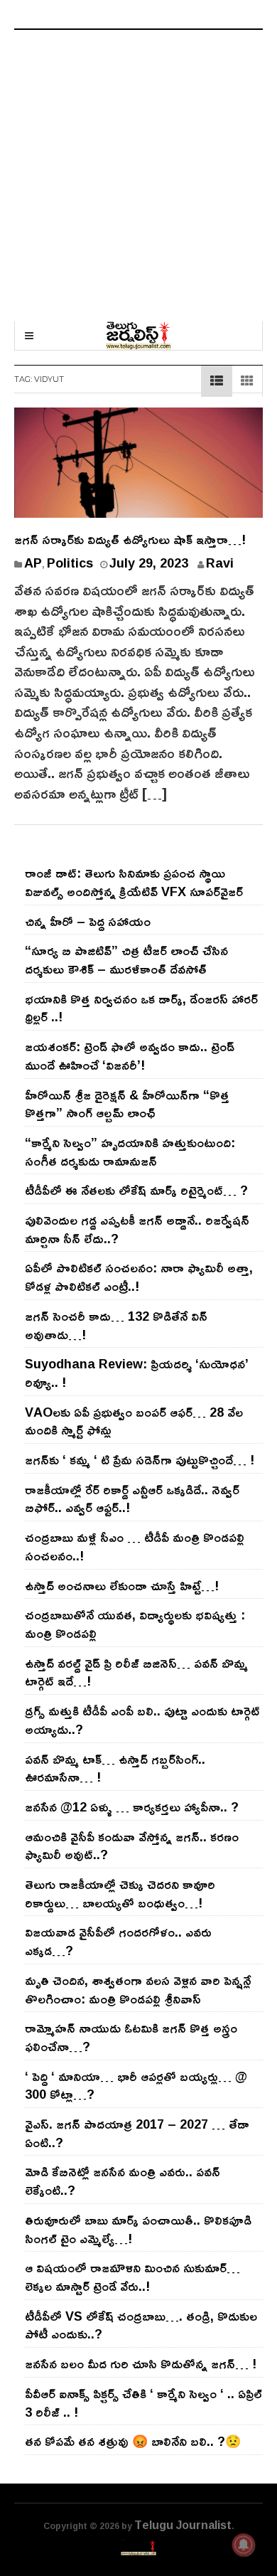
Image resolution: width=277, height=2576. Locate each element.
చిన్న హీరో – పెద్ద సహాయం (88, 921)
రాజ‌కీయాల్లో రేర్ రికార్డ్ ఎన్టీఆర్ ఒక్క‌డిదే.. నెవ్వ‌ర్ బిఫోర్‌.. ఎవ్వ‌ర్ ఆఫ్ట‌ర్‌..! (132, 1499)
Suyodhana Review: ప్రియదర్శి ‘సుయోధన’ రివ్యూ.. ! (137, 1373)
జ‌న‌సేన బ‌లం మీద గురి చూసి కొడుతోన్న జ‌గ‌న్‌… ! (141, 2363)
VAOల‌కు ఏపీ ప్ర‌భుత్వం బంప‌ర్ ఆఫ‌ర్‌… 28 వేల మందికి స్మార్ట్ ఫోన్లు (134, 1421)
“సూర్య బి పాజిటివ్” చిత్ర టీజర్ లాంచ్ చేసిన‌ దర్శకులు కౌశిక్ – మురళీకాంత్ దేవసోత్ (126, 959)
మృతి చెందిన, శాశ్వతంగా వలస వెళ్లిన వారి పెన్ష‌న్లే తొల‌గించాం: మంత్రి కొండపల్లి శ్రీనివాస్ (138, 1989)
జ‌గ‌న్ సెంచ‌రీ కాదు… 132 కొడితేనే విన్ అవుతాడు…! (116, 1325)
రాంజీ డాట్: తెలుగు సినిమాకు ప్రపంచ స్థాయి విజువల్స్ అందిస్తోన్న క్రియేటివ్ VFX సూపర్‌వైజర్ (134, 882)
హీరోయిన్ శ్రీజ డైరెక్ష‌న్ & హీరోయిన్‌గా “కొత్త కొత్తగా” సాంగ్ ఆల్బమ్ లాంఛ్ (127, 1104)
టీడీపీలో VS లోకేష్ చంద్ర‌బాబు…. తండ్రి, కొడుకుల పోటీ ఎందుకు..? (141, 2325)
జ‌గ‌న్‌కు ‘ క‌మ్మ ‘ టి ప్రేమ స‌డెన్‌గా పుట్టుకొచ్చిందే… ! (140, 1459)
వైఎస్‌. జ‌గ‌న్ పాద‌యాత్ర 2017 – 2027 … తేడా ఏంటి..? (137, 2133)
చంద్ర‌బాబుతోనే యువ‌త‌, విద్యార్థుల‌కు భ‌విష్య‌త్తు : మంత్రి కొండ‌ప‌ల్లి (135, 1624)
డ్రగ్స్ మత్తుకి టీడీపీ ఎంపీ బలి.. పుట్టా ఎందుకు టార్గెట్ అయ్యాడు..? (142, 1720)
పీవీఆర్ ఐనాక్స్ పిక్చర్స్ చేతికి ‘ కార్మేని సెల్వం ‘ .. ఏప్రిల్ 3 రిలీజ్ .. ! (143, 2402)
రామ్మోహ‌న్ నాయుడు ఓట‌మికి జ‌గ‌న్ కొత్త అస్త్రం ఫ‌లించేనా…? (131, 2037)
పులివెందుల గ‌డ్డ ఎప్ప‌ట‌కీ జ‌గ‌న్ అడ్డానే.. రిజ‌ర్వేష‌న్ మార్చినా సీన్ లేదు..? (137, 1229)
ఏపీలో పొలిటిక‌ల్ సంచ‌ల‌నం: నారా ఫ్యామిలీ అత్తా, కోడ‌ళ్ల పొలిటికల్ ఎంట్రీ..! (139, 1277)
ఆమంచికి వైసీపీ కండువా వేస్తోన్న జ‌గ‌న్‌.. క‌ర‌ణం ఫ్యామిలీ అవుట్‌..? (132, 1846)
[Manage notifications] (244, 2545)
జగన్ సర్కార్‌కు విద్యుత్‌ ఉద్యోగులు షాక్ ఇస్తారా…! (130, 539)
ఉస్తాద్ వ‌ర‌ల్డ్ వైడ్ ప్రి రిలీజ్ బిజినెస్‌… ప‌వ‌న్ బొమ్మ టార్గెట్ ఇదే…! (136, 1672)
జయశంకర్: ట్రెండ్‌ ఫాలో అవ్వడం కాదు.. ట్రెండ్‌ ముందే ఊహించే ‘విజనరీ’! (130, 1055)
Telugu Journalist (183, 2525)
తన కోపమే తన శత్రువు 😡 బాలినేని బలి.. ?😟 (133, 2441)
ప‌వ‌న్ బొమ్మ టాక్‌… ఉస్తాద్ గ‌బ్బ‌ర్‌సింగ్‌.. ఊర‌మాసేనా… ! (115, 1768)
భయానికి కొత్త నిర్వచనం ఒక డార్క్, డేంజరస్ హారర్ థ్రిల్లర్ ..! (141, 1008)
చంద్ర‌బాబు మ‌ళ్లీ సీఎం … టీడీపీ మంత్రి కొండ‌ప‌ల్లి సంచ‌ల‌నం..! (135, 1546)
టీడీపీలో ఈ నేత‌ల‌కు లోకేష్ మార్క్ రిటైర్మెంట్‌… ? (136, 1190)
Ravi (220, 563)
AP (33, 563)
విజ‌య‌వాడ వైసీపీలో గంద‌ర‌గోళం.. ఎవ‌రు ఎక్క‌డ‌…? (118, 1941)
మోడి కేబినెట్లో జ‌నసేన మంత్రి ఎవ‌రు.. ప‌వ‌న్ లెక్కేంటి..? (123, 2181)
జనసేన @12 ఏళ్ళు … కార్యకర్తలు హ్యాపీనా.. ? (132, 1806)
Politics (70, 563)
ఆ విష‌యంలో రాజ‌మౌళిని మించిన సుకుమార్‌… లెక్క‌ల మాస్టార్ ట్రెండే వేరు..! (132, 2277)
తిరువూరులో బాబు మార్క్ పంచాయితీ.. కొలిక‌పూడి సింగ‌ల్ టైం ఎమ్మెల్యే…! (138, 2229)
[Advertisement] (138, 176)
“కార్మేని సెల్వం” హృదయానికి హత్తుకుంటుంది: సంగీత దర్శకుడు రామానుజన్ (130, 1151)
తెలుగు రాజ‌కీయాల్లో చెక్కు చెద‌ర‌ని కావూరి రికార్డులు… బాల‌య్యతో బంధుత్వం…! (120, 1893)
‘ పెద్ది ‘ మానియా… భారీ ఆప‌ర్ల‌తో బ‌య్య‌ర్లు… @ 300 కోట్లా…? (136, 2085)
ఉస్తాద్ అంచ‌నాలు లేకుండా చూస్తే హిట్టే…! (122, 1585)
